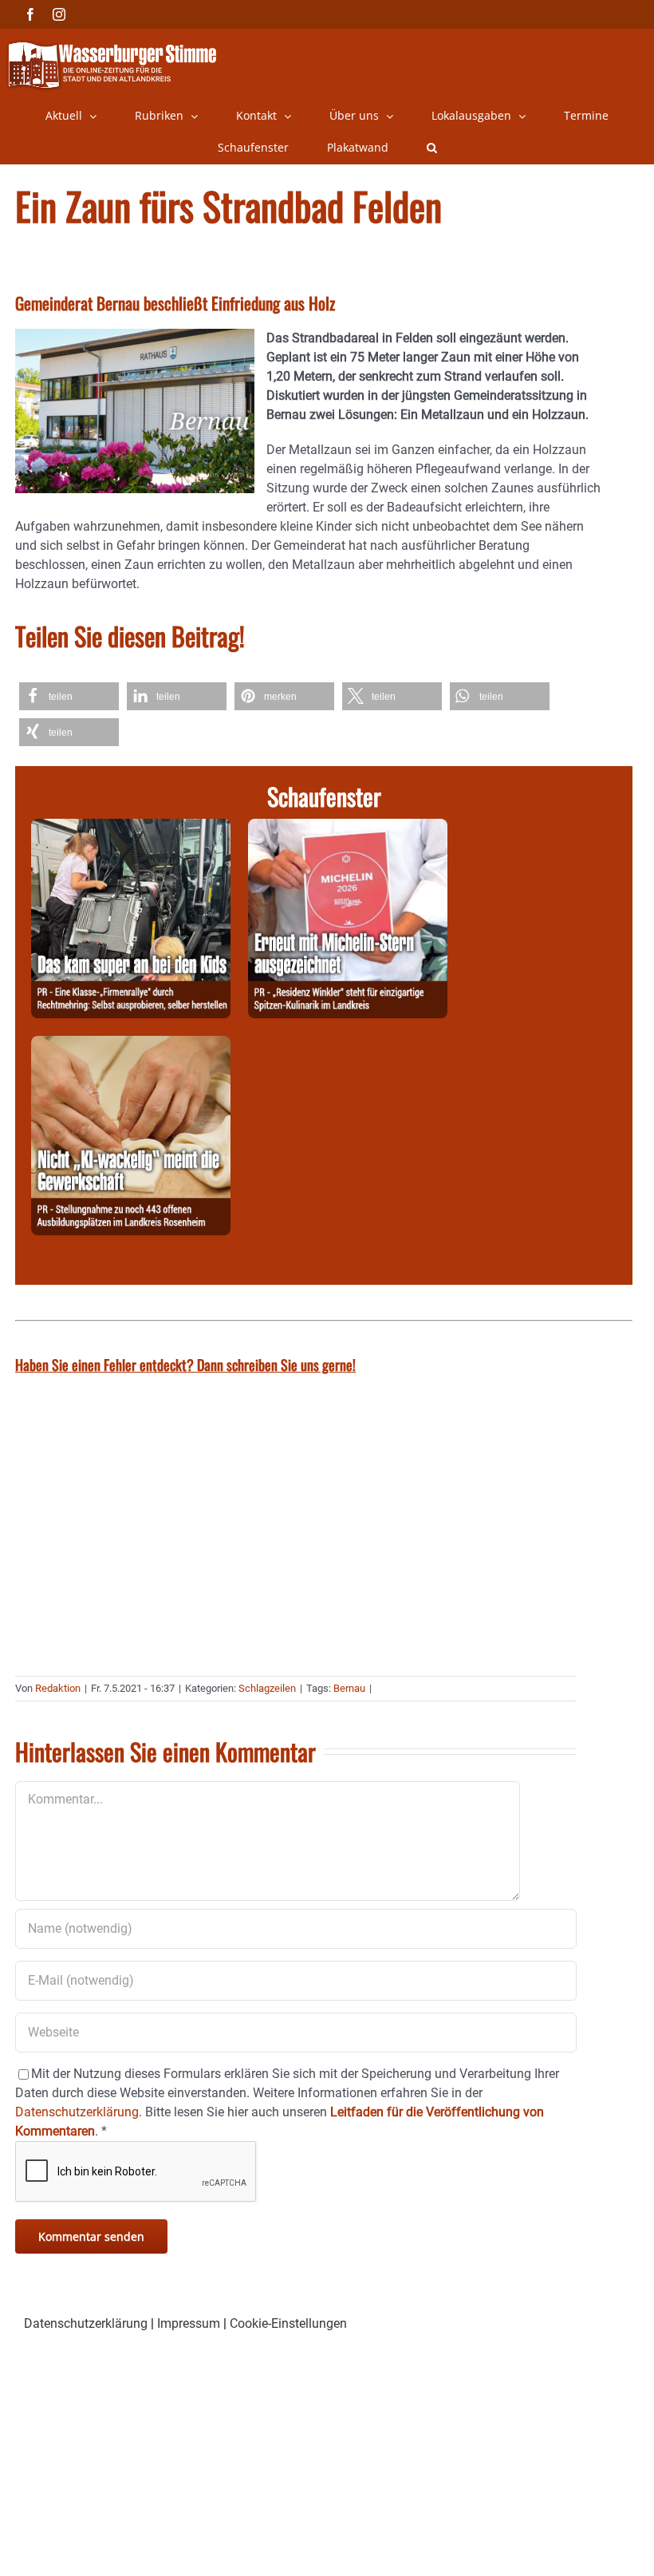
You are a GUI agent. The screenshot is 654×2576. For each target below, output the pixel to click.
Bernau (349, 1688)
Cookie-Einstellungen (288, 2323)
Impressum (189, 2323)
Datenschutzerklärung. (79, 2112)
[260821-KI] (131, 1045)
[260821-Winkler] (348, 828)
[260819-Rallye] (131, 828)
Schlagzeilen (267, 1688)
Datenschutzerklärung (86, 2323)
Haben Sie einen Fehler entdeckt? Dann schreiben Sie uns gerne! (185, 1365)
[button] (432, 148)
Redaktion (58, 1688)
